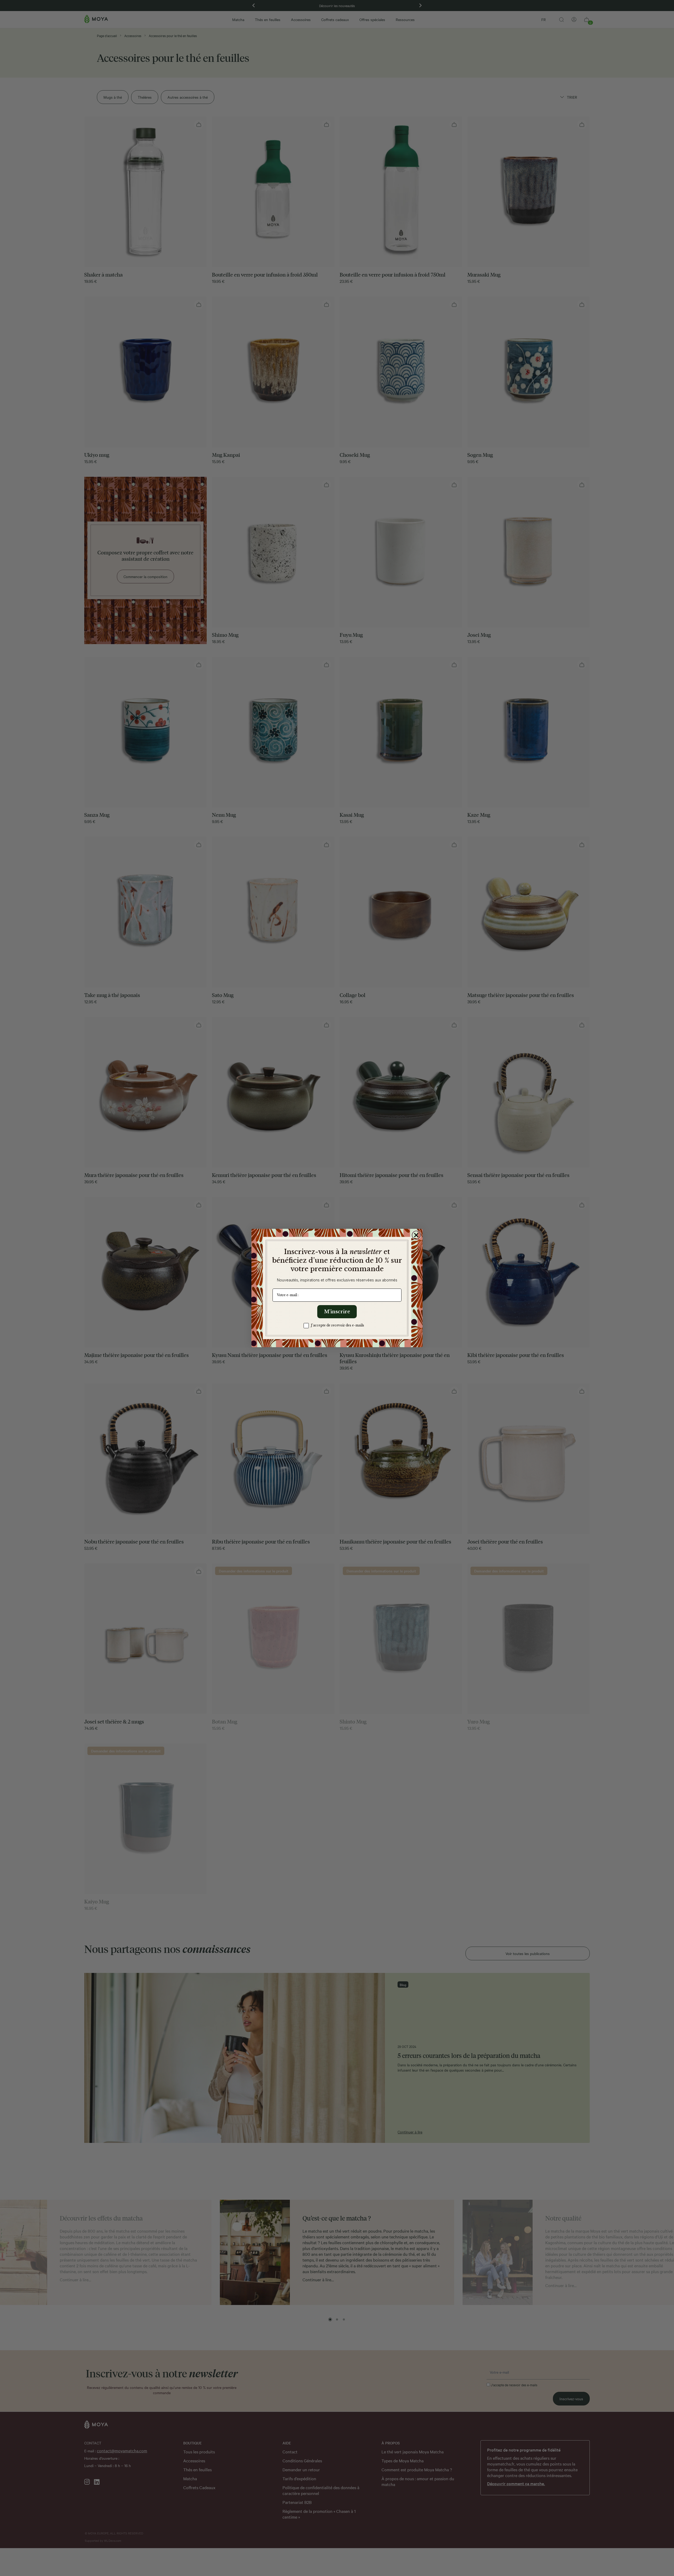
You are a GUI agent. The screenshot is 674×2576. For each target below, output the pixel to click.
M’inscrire (337, 1312)
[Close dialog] (416, 1235)
